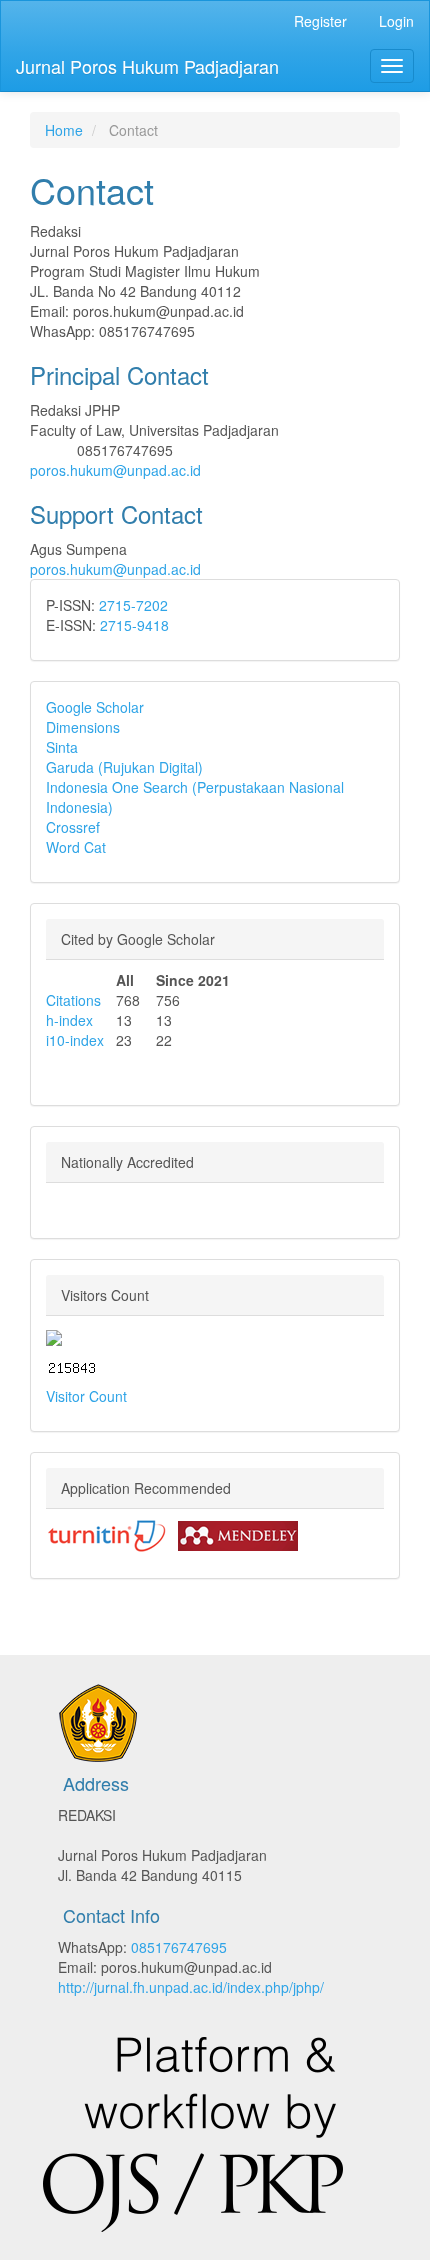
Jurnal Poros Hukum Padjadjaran (147, 66)
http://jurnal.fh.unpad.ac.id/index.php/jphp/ (191, 1987)
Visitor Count (86, 1396)
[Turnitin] (106, 1534)
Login (396, 21)
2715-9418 (134, 625)
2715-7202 (133, 605)
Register (320, 21)
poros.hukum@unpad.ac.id (115, 470)
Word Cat (76, 847)
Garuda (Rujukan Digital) (124, 767)
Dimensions (83, 727)
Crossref (73, 827)
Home (64, 130)
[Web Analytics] (72, 1366)
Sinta (62, 747)
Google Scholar (95, 707)
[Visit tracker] (54, 1336)
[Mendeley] (238, 1534)
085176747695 (179, 1947)
